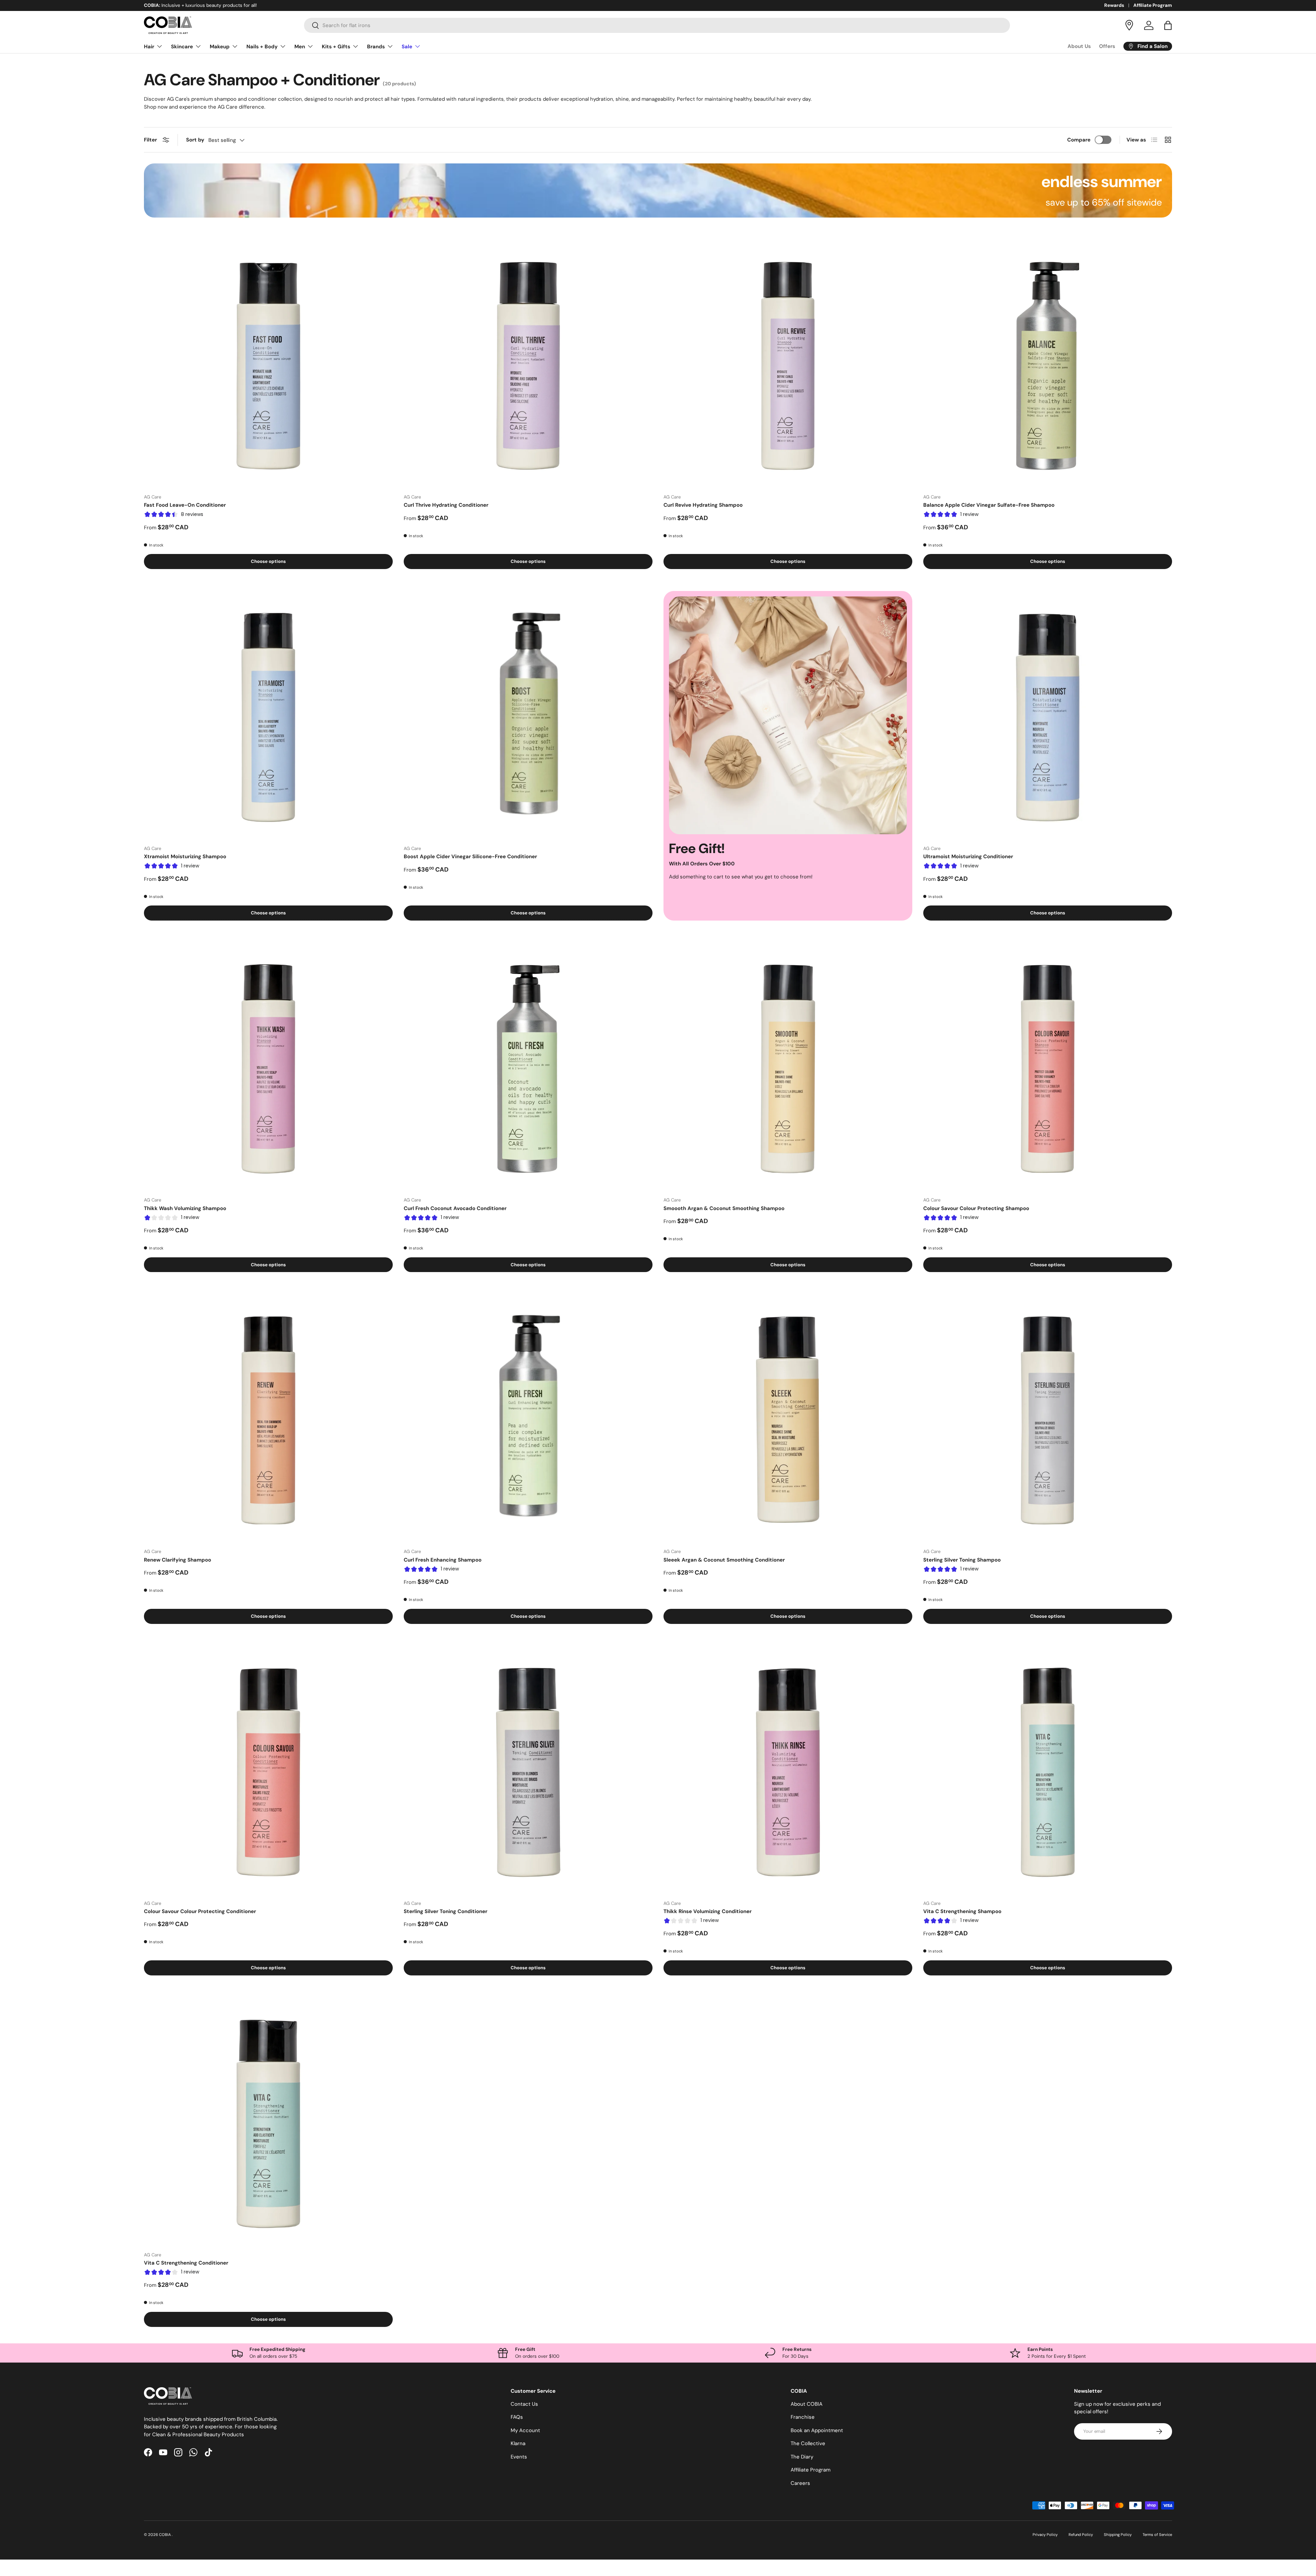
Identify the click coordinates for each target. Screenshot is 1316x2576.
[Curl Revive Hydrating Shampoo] (788, 364)
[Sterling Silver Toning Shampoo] (1048, 1418)
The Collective (808, 2443)
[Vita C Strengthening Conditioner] (268, 2122)
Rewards (1114, 5)
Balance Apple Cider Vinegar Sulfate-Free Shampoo (989, 505)
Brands (376, 47)
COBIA (165, 2535)
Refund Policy (1081, 2535)
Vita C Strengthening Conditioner (186, 2263)
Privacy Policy (1045, 2535)
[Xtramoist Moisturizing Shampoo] (268, 715)
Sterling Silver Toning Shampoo (962, 1560)
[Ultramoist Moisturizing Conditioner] (1048, 715)
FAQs (517, 2417)
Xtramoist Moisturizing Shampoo (185, 856)
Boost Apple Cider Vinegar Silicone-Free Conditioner (470, 856)
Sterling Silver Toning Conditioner (446, 1911)
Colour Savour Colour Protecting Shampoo (976, 1208)
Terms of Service (1157, 2535)
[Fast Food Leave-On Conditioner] (268, 364)
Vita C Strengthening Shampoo (962, 1911)
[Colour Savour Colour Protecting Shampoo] (1048, 1067)
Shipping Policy (1118, 2535)
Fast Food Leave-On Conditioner (185, 505)
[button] (1168, 25)
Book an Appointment (817, 2430)
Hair (149, 47)
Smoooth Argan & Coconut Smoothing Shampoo (724, 1208)
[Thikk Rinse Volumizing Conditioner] (788, 1770)
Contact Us (524, 2404)
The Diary (802, 2457)
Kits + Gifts (336, 47)
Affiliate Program (1153, 5)
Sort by (195, 140)
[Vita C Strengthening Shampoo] (1048, 1770)
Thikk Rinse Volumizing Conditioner (708, 1911)
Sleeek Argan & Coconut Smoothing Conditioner (724, 1560)
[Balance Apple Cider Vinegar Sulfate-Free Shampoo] (1048, 364)
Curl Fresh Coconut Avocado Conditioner (455, 1208)
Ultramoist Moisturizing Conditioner (968, 856)
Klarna (518, 2443)
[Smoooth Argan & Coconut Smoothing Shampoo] (788, 1067)
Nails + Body (262, 47)
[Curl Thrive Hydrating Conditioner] (528, 364)
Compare (1079, 140)
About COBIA (807, 2404)
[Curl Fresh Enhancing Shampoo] (528, 1418)
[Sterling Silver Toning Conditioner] (528, 1770)
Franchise (803, 2417)
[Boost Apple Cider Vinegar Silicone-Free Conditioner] (528, 715)
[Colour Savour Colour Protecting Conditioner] (268, 1770)
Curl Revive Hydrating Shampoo (703, 505)
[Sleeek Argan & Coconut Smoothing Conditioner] (788, 1418)
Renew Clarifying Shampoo (178, 1560)
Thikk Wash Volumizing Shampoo (185, 1208)
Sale (407, 47)
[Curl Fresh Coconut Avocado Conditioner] (528, 1067)
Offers (1107, 46)
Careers (800, 2483)
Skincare (182, 47)
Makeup (220, 47)
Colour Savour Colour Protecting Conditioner (200, 1911)
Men (300, 47)
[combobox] (657, 25)
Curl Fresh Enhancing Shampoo (443, 1560)
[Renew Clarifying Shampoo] (268, 1418)
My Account (525, 2430)
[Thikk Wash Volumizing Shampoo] (268, 1067)
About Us (1079, 46)
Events (519, 2457)
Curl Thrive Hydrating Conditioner (446, 505)
